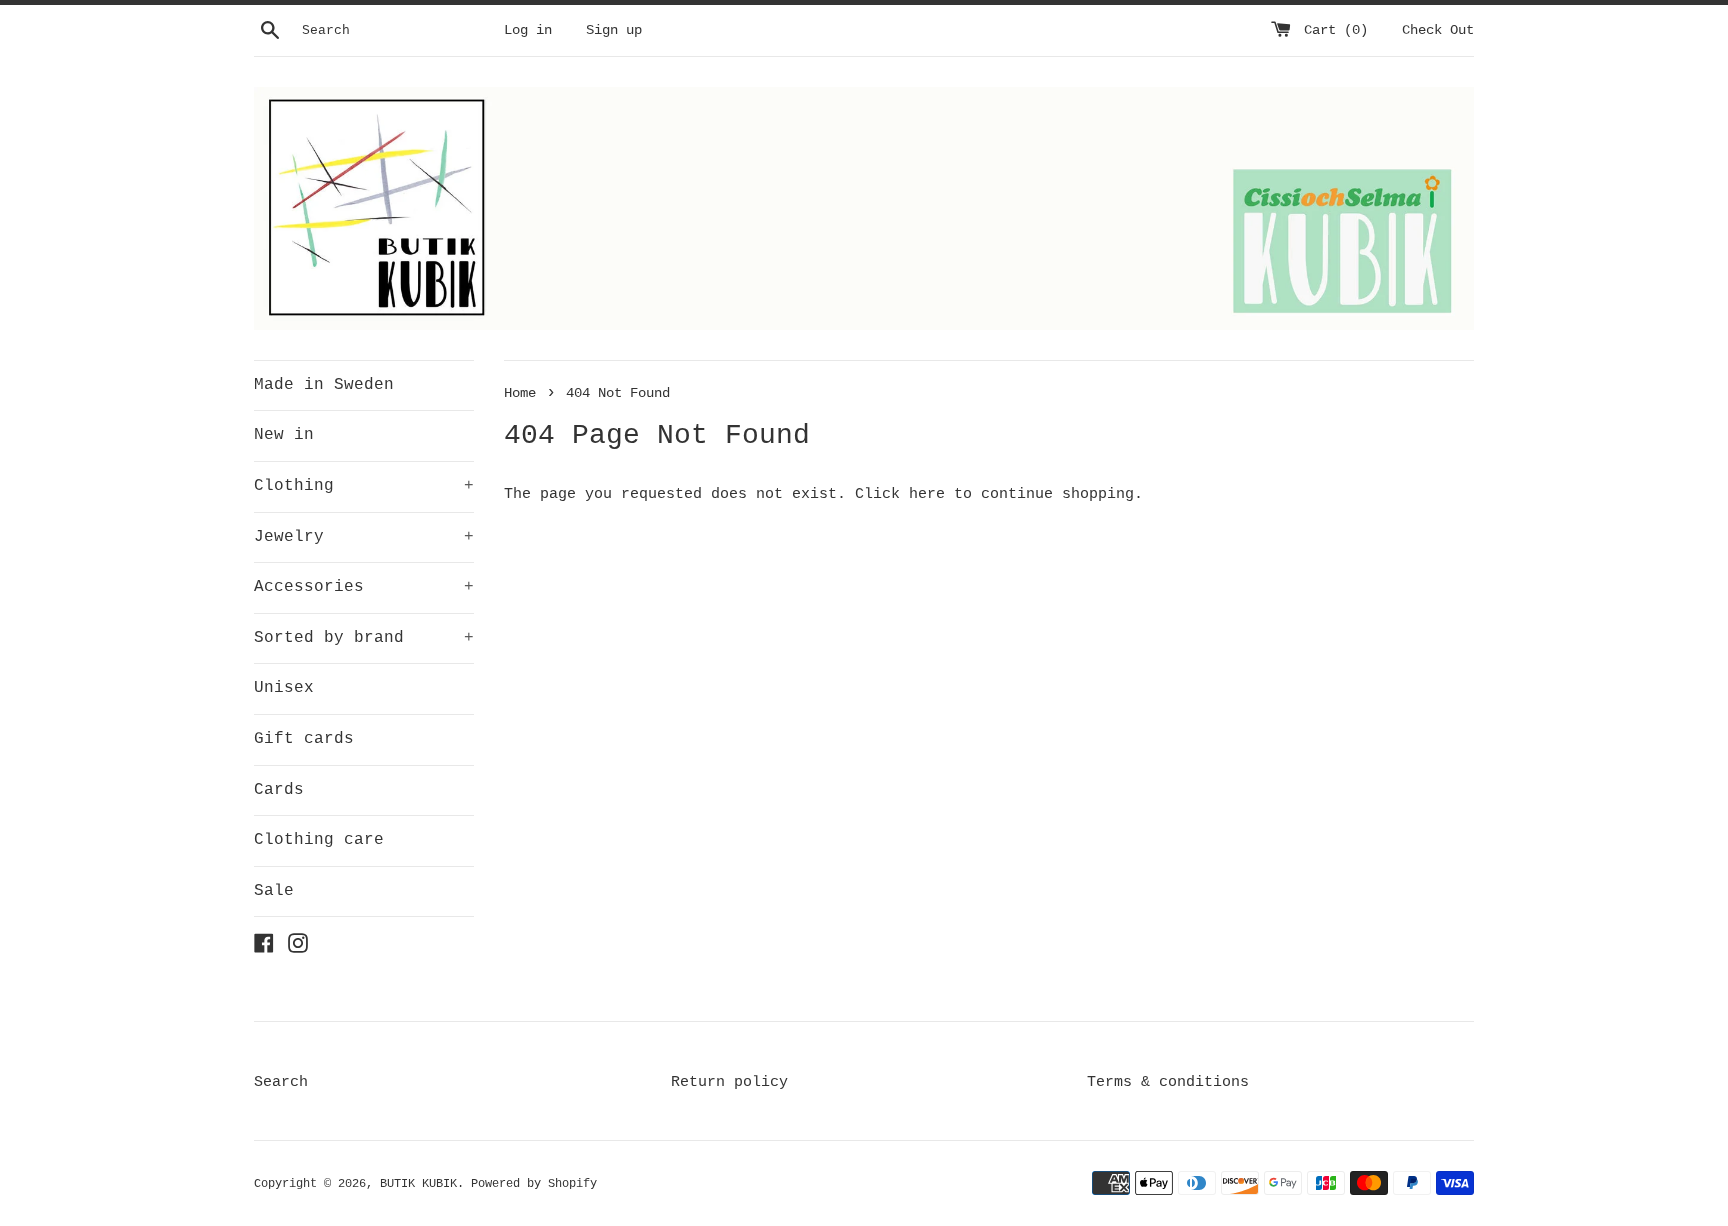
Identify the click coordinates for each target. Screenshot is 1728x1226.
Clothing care (319, 840)
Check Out (1438, 30)
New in (284, 435)
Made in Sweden (324, 385)
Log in (528, 30)
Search (281, 1082)
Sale (274, 891)
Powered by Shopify (534, 1184)
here (927, 494)
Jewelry (364, 537)
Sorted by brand (364, 638)
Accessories (364, 587)
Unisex (284, 688)
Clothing (364, 486)
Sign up (614, 30)
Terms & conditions (1168, 1082)
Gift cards (304, 739)
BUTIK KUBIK (418, 1184)
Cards (279, 790)
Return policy (729, 1082)
